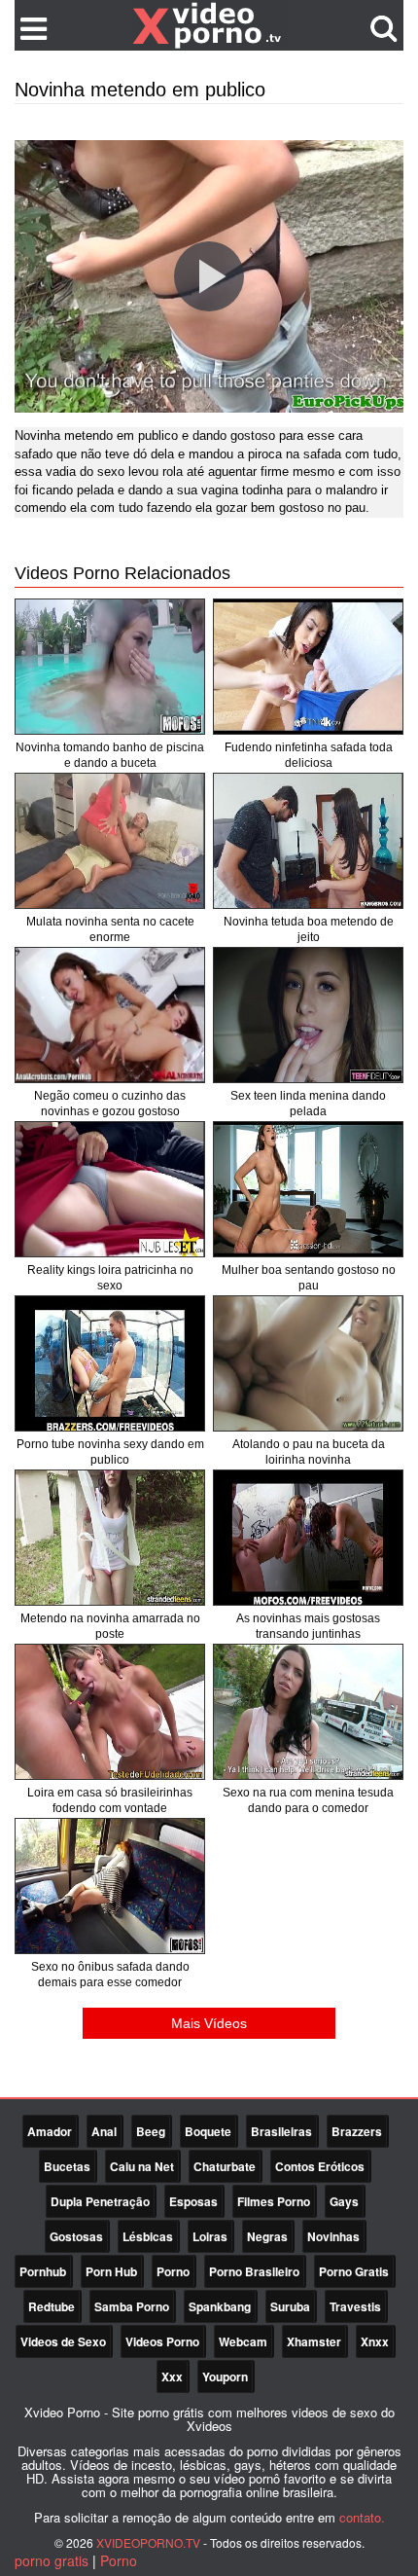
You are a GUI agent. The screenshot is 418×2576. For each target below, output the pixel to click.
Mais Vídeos (209, 2023)
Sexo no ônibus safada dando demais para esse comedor (110, 1975)
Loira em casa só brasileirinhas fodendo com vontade (110, 1800)
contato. (362, 2517)
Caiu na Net (142, 2166)
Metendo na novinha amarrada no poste (110, 1626)
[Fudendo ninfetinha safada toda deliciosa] (308, 667)
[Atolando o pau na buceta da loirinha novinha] (308, 1363)
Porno (173, 2271)
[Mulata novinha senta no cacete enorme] (110, 841)
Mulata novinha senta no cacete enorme (110, 929)
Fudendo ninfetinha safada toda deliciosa (309, 755)
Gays (344, 2201)
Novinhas (333, 2236)
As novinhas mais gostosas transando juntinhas (308, 1626)
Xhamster (314, 2341)
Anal (104, 2131)
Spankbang (220, 2306)
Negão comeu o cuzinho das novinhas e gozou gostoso (110, 1104)
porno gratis (52, 2560)
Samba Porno (132, 2306)
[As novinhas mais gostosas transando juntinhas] (308, 1538)
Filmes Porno (274, 2201)
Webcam (243, 2341)
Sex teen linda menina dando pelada (308, 1104)
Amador (50, 2131)
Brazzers (357, 2131)
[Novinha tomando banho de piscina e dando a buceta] (110, 667)
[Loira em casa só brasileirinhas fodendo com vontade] (110, 1712)
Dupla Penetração (100, 2201)
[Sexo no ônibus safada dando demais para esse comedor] (110, 1886)
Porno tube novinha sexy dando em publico (110, 1452)
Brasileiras (281, 2131)
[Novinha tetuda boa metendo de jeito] (308, 841)
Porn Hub (111, 2271)
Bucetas (67, 2166)
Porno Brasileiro (254, 2271)
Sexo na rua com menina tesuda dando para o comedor (308, 1800)
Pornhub (43, 2271)
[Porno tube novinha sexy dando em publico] (110, 1363)
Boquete (208, 2131)
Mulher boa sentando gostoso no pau (309, 1278)
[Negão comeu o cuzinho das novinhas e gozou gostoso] (110, 1015)
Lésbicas (148, 2236)
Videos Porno (162, 2341)
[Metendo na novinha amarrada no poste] (110, 1538)
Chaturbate (225, 2166)
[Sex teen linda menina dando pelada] (308, 1015)
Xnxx (375, 2341)
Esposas (193, 2201)
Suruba (290, 2306)
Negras (267, 2236)
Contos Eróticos (320, 2166)
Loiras (210, 2236)
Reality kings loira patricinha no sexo (110, 1278)
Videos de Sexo (63, 2341)
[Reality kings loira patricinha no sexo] (110, 1189)
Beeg (151, 2131)
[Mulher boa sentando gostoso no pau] (308, 1189)
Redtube (52, 2306)
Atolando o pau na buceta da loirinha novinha (309, 1452)
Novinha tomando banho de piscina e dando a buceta (110, 755)
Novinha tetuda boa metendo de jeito (309, 929)
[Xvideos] (209, 24)
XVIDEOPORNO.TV (148, 2542)
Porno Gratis (354, 2271)
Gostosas (76, 2236)
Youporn (225, 2376)
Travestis (355, 2306)
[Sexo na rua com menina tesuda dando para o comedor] (308, 1712)
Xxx (172, 2376)
